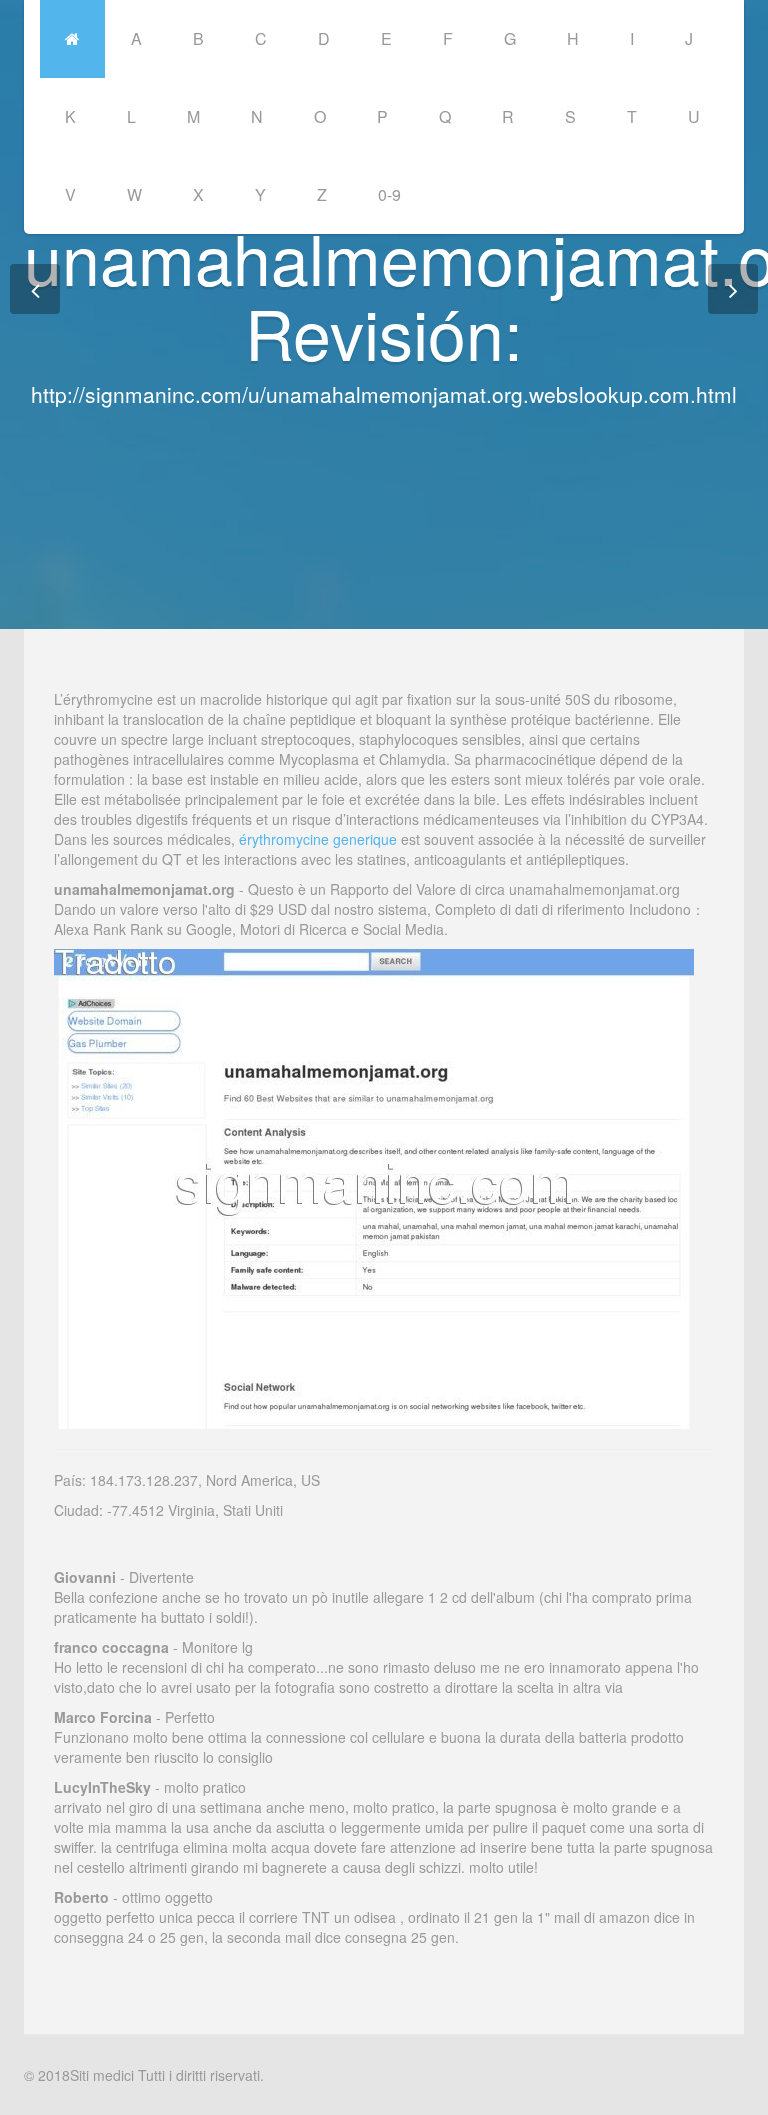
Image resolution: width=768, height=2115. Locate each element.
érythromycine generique (318, 839)
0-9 (389, 194)
